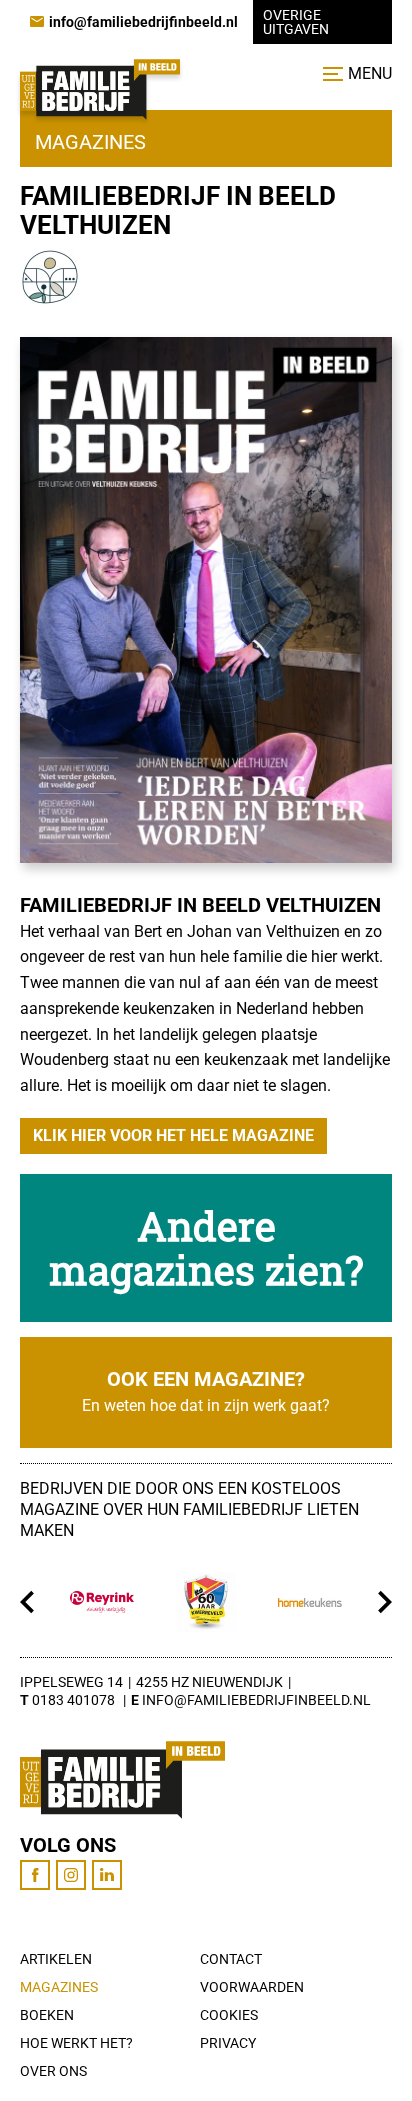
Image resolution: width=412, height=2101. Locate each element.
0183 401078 (73, 1700)
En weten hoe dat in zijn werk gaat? (206, 1405)
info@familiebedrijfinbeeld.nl (256, 1700)
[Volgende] (384, 1602)
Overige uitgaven (296, 22)
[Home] (100, 90)
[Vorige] (27, 1602)
